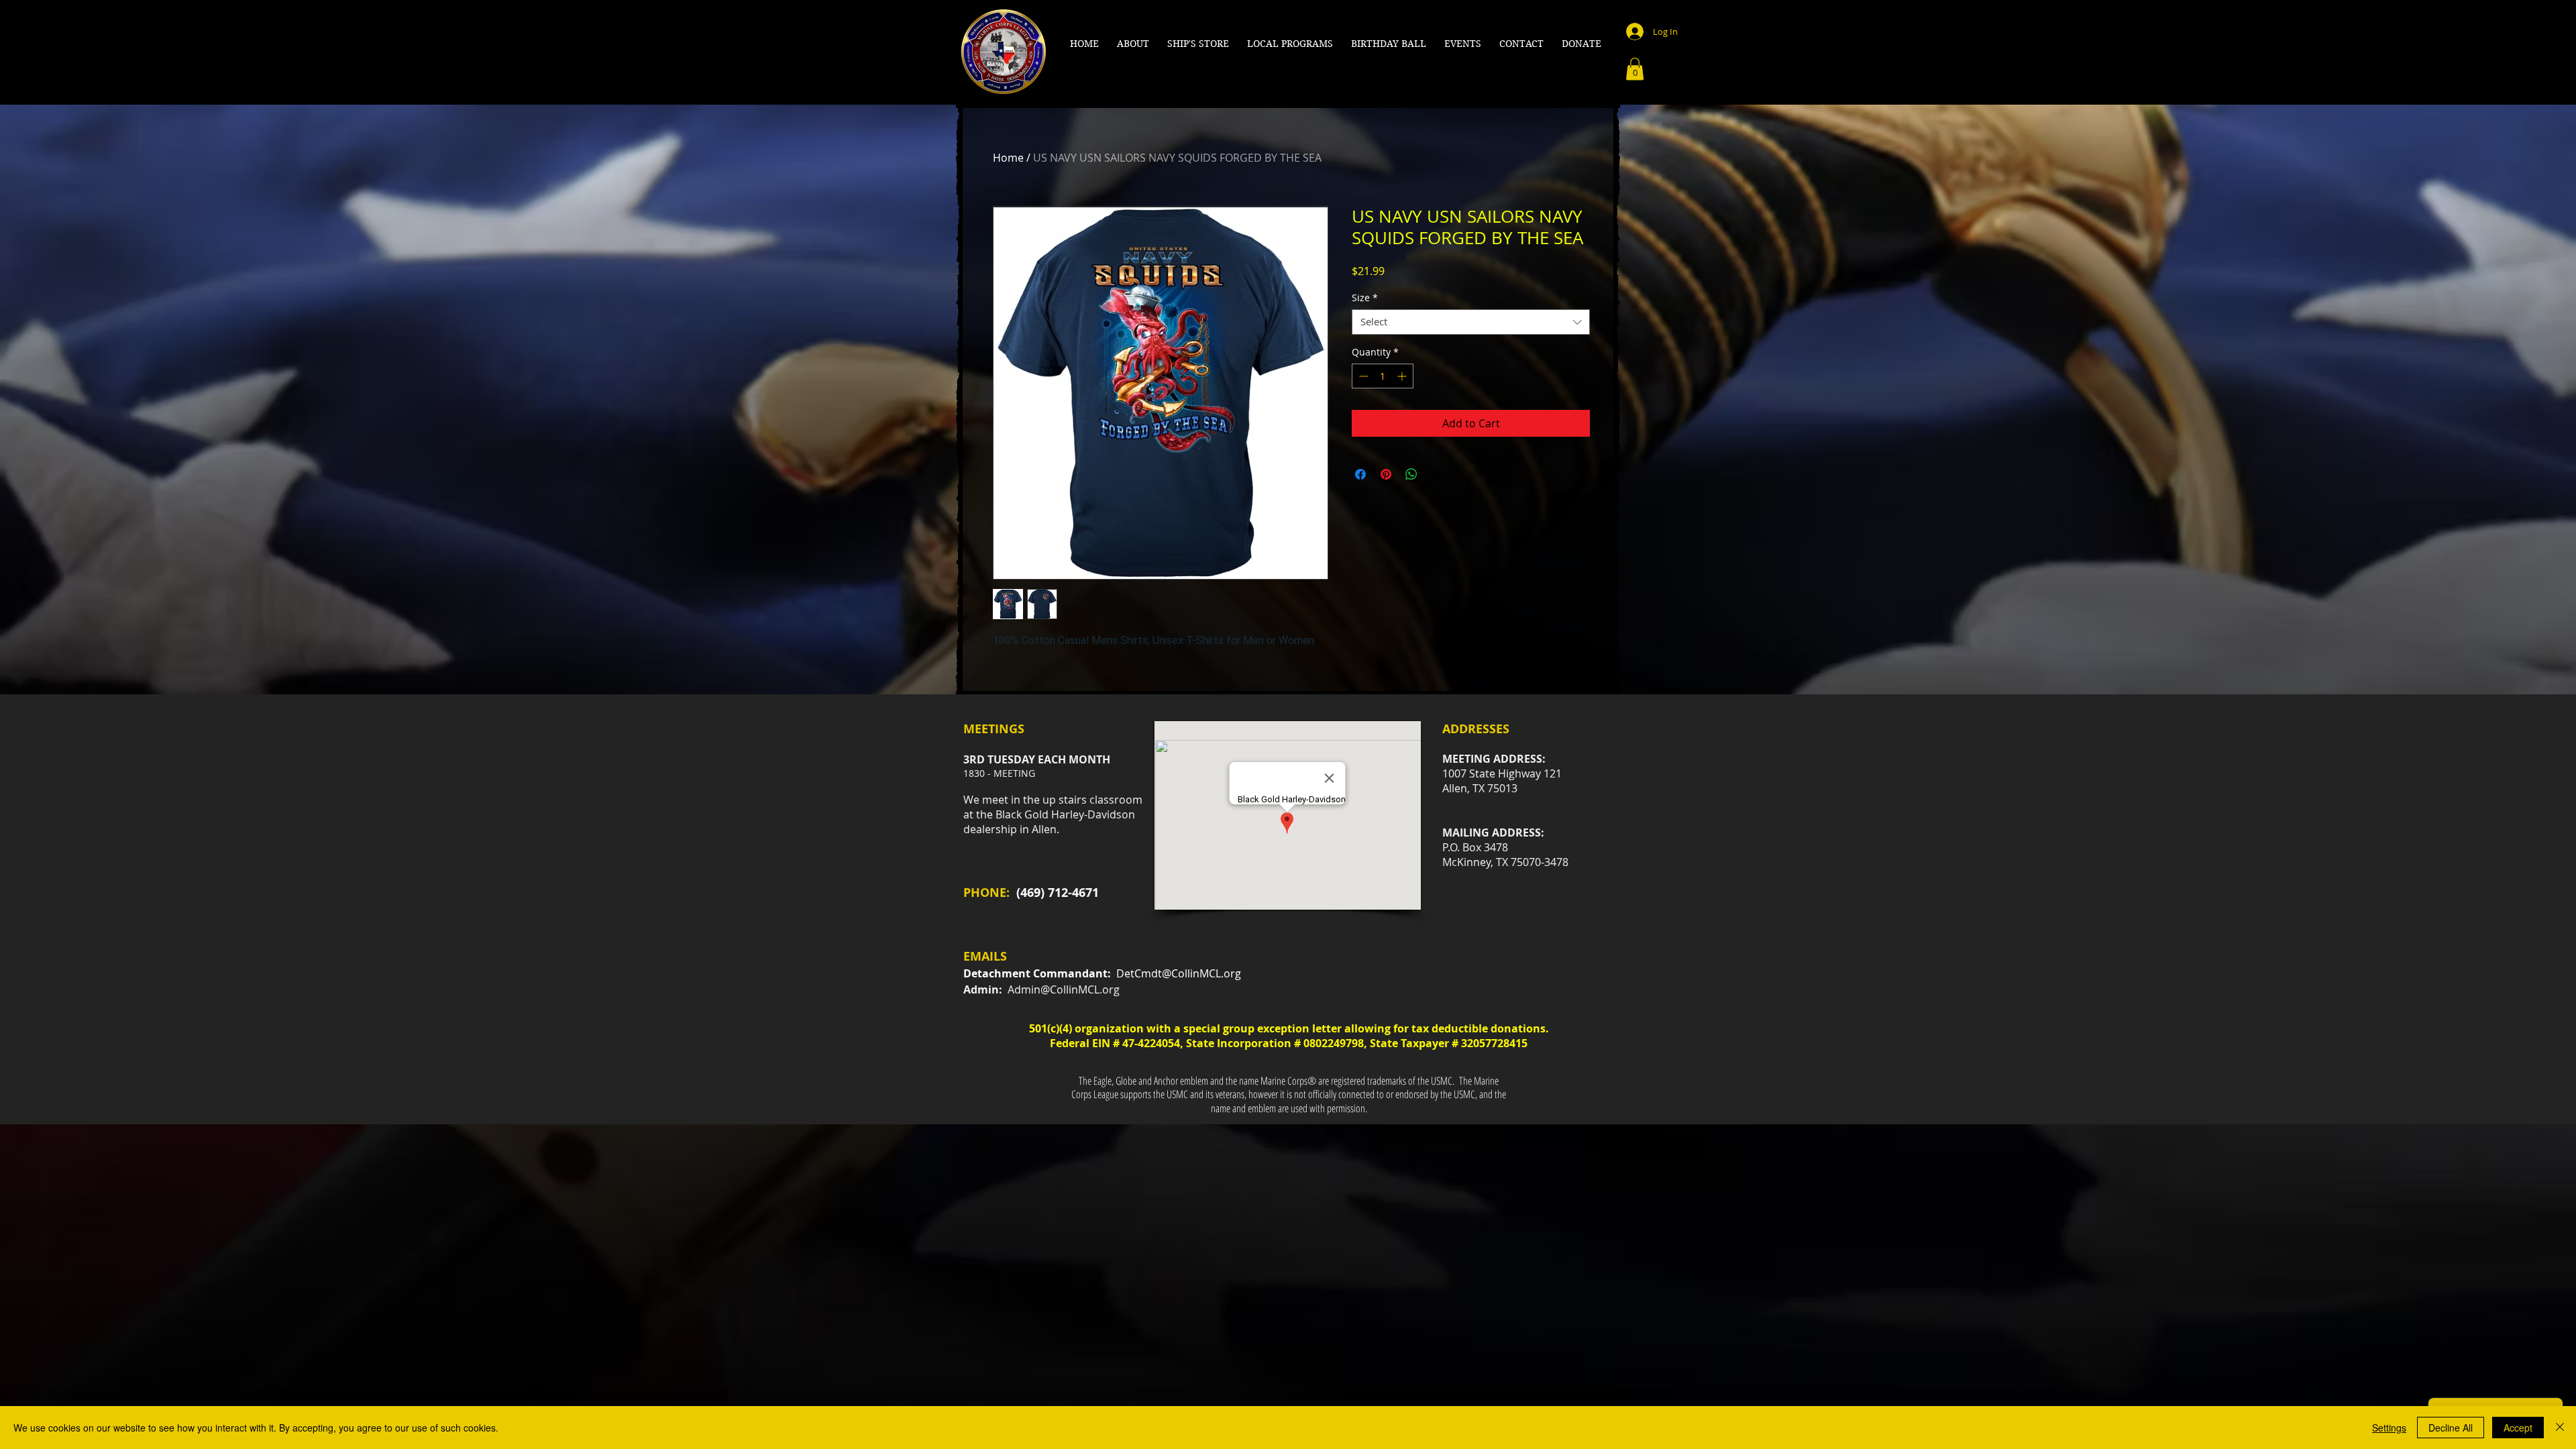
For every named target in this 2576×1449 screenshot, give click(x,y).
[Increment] (1403, 376)
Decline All (2451, 1428)
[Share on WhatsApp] (1411, 474)
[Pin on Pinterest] (1386, 474)
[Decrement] (1362, 376)
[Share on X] (1437, 474)
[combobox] (1471, 322)
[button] (1133, 44)
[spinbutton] (1383, 376)
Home (1008, 158)
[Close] (2560, 1428)
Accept (2518, 1428)
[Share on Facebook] (1360, 474)
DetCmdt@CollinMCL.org (1179, 973)
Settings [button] (2389, 1428)
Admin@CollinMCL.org (1064, 989)
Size (1365, 298)
